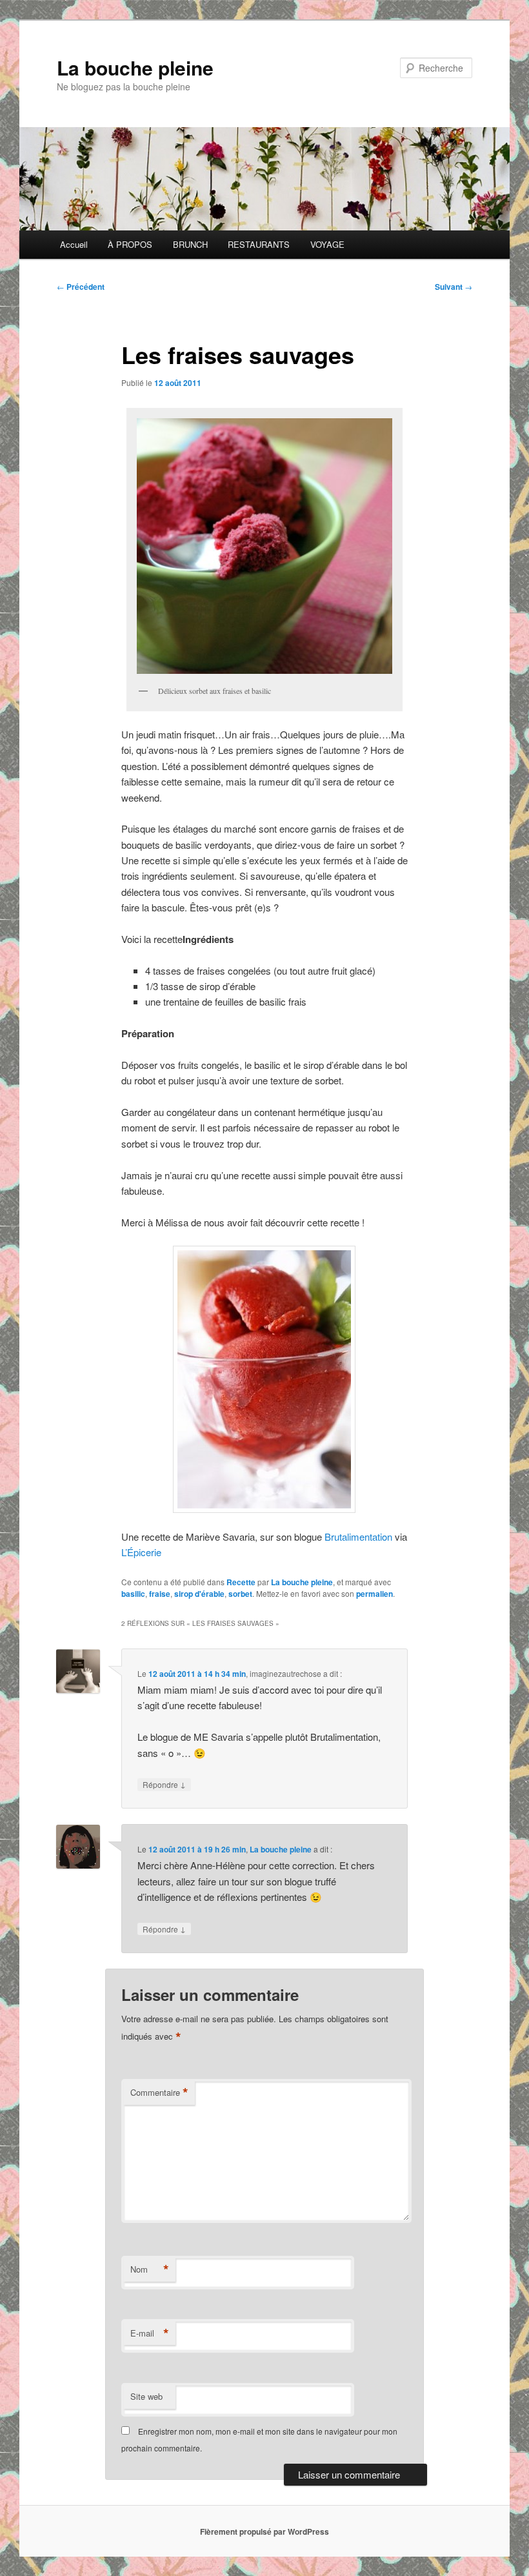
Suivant (454, 287)
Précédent (81, 287)
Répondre (164, 1784)
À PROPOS (130, 244)
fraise (160, 1594)
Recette (241, 1582)
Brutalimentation (358, 1536)
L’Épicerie (141, 1552)
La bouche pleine (135, 67)
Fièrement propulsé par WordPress (264, 2531)
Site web (146, 2396)
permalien (374, 1594)
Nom (150, 2269)
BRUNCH (190, 244)
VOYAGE (327, 244)
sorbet (240, 1594)
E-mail (150, 2333)
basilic (133, 1594)
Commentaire (159, 2093)
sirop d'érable (199, 1594)
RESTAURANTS (259, 244)
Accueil (74, 244)
